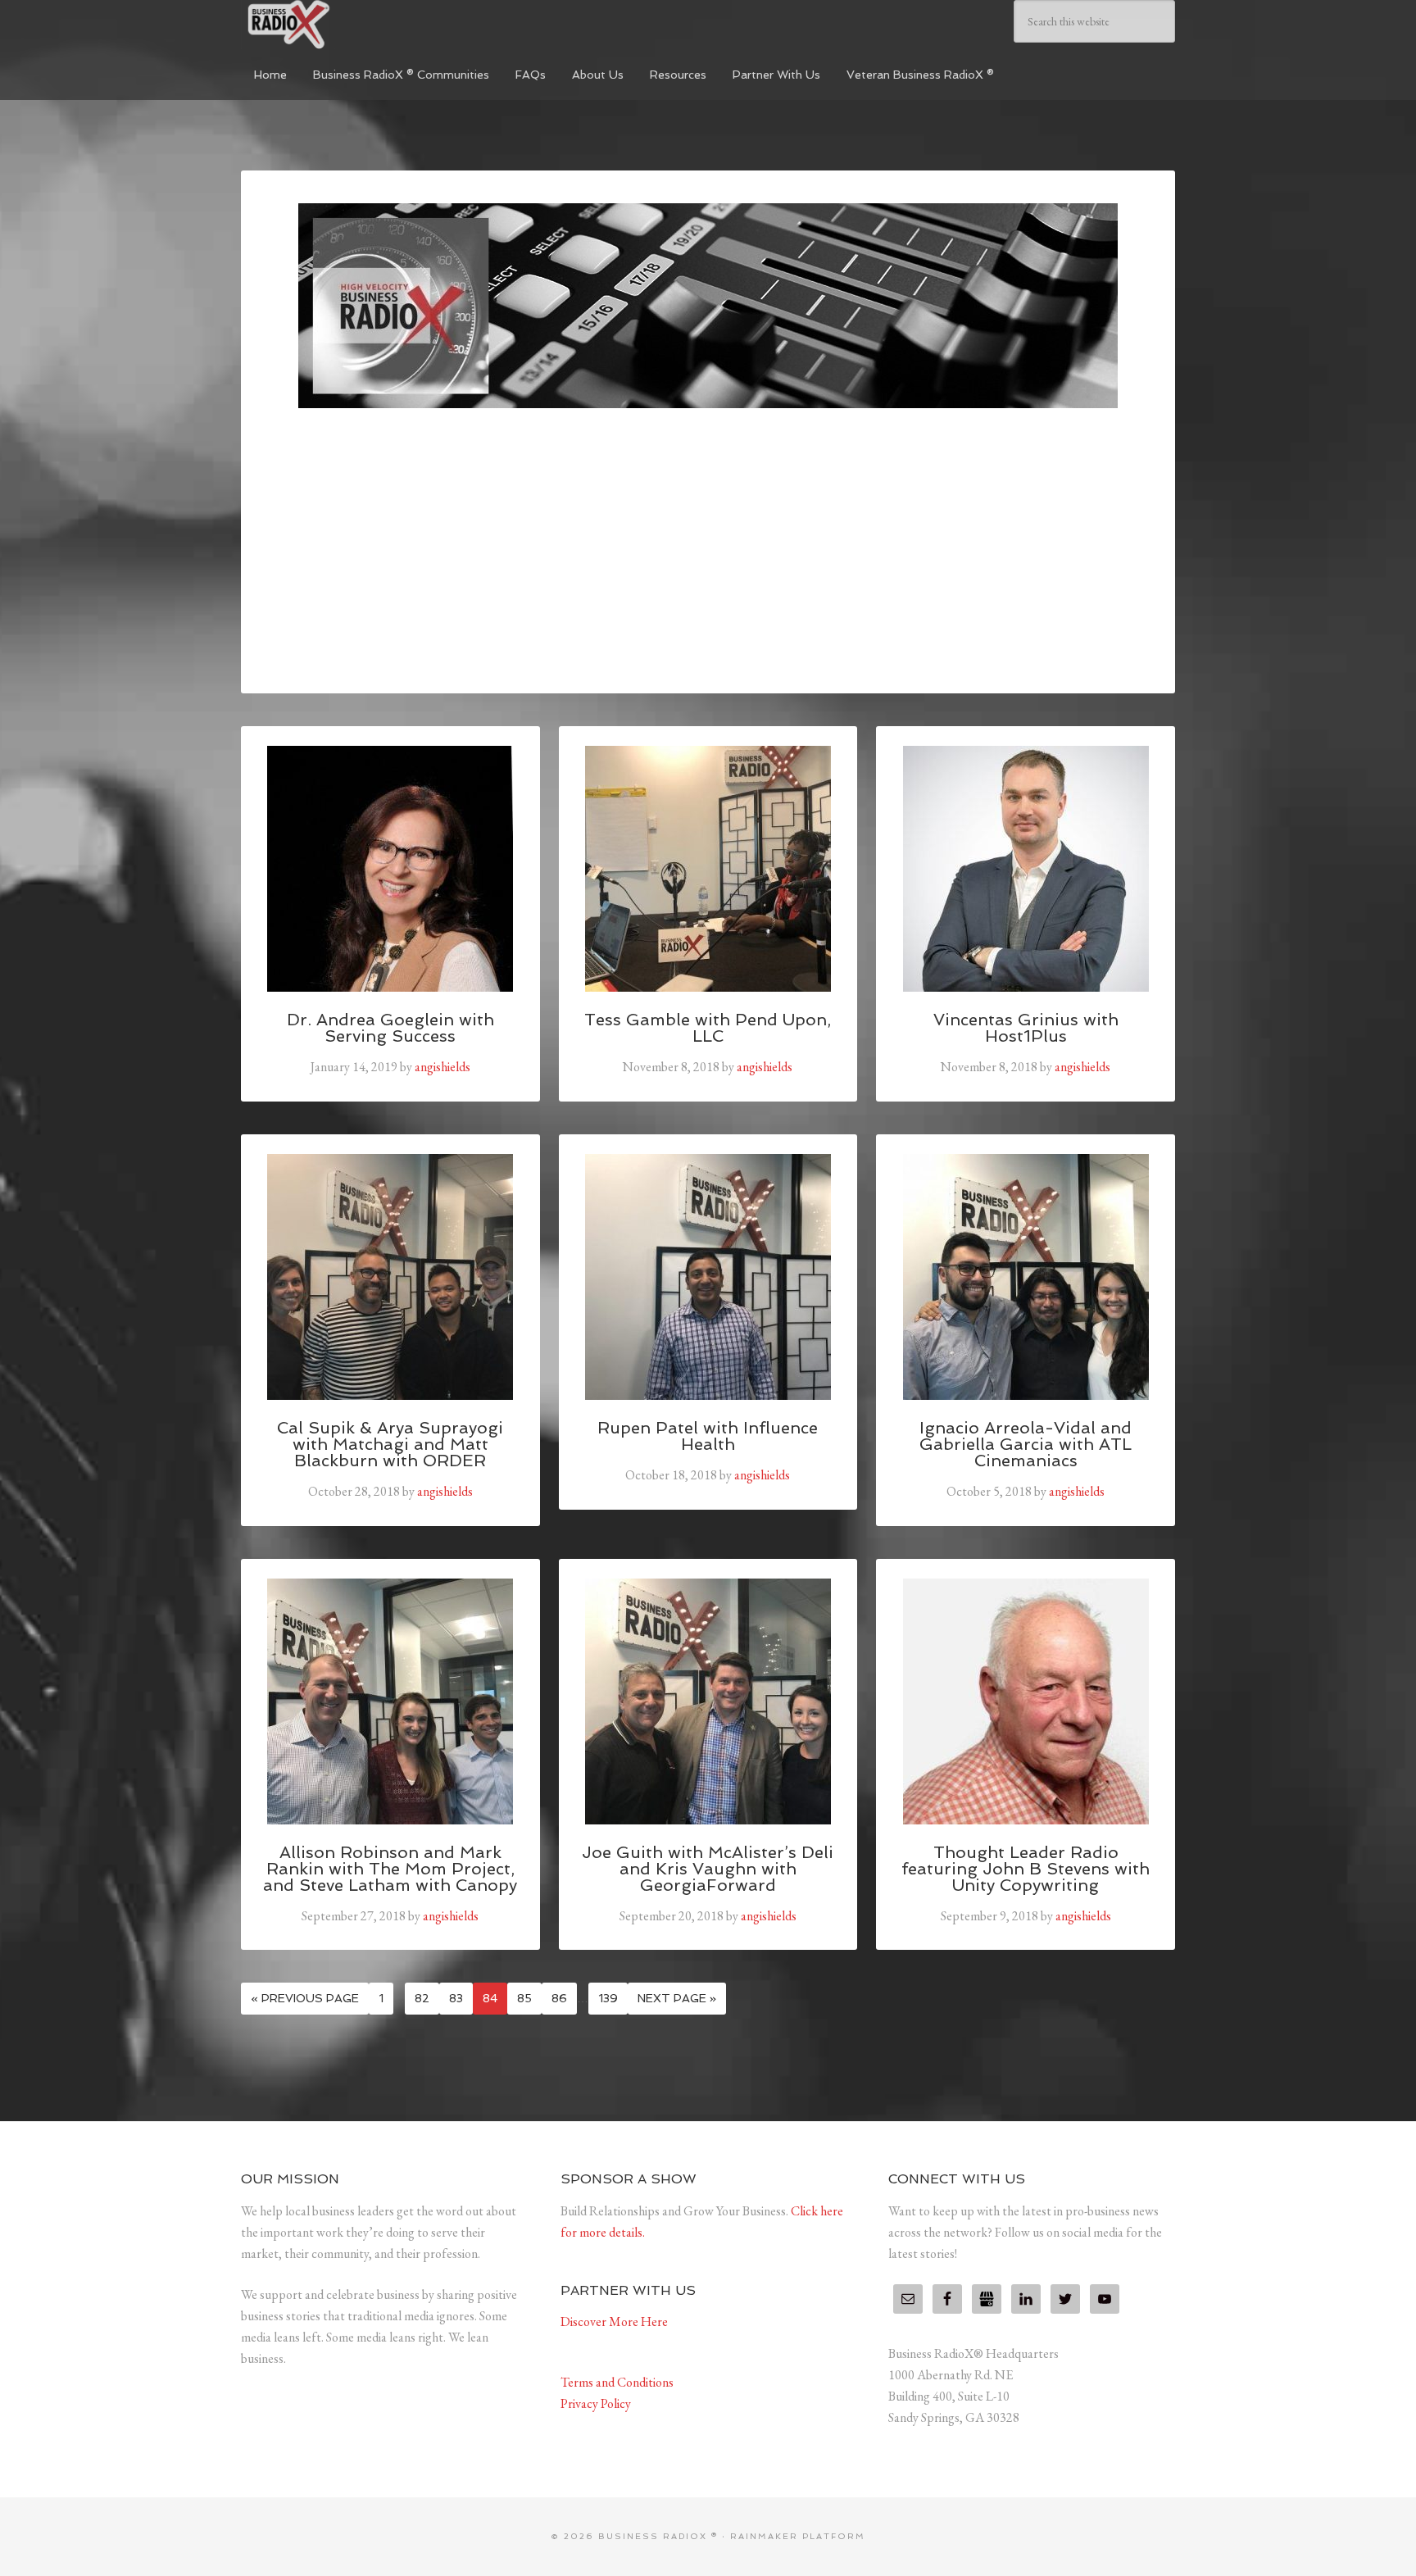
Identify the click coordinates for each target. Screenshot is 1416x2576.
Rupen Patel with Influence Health (708, 1436)
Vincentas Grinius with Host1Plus (1026, 1028)
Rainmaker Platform (798, 2536)
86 (559, 1998)
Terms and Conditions (617, 2382)
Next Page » (677, 1998)
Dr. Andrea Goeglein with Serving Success (390, 1028)
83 (456, 1998)
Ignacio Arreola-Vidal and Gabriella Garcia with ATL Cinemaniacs (1026, 1444)
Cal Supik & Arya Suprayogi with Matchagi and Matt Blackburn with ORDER (390, 1444)
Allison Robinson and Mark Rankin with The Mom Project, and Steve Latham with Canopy (390, 1869)
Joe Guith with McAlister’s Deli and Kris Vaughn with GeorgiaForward (708, 1869)
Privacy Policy (596, 2403)
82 (422, 1998)
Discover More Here (614, 2322)
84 (490, 1998)
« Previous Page (305, 1998)
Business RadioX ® (364, 25)
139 (608, 1998)
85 (524, 1998)
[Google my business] (987, 2299)
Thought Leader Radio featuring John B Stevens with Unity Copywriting (1026, 1869)
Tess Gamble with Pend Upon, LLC (708, 1028)
